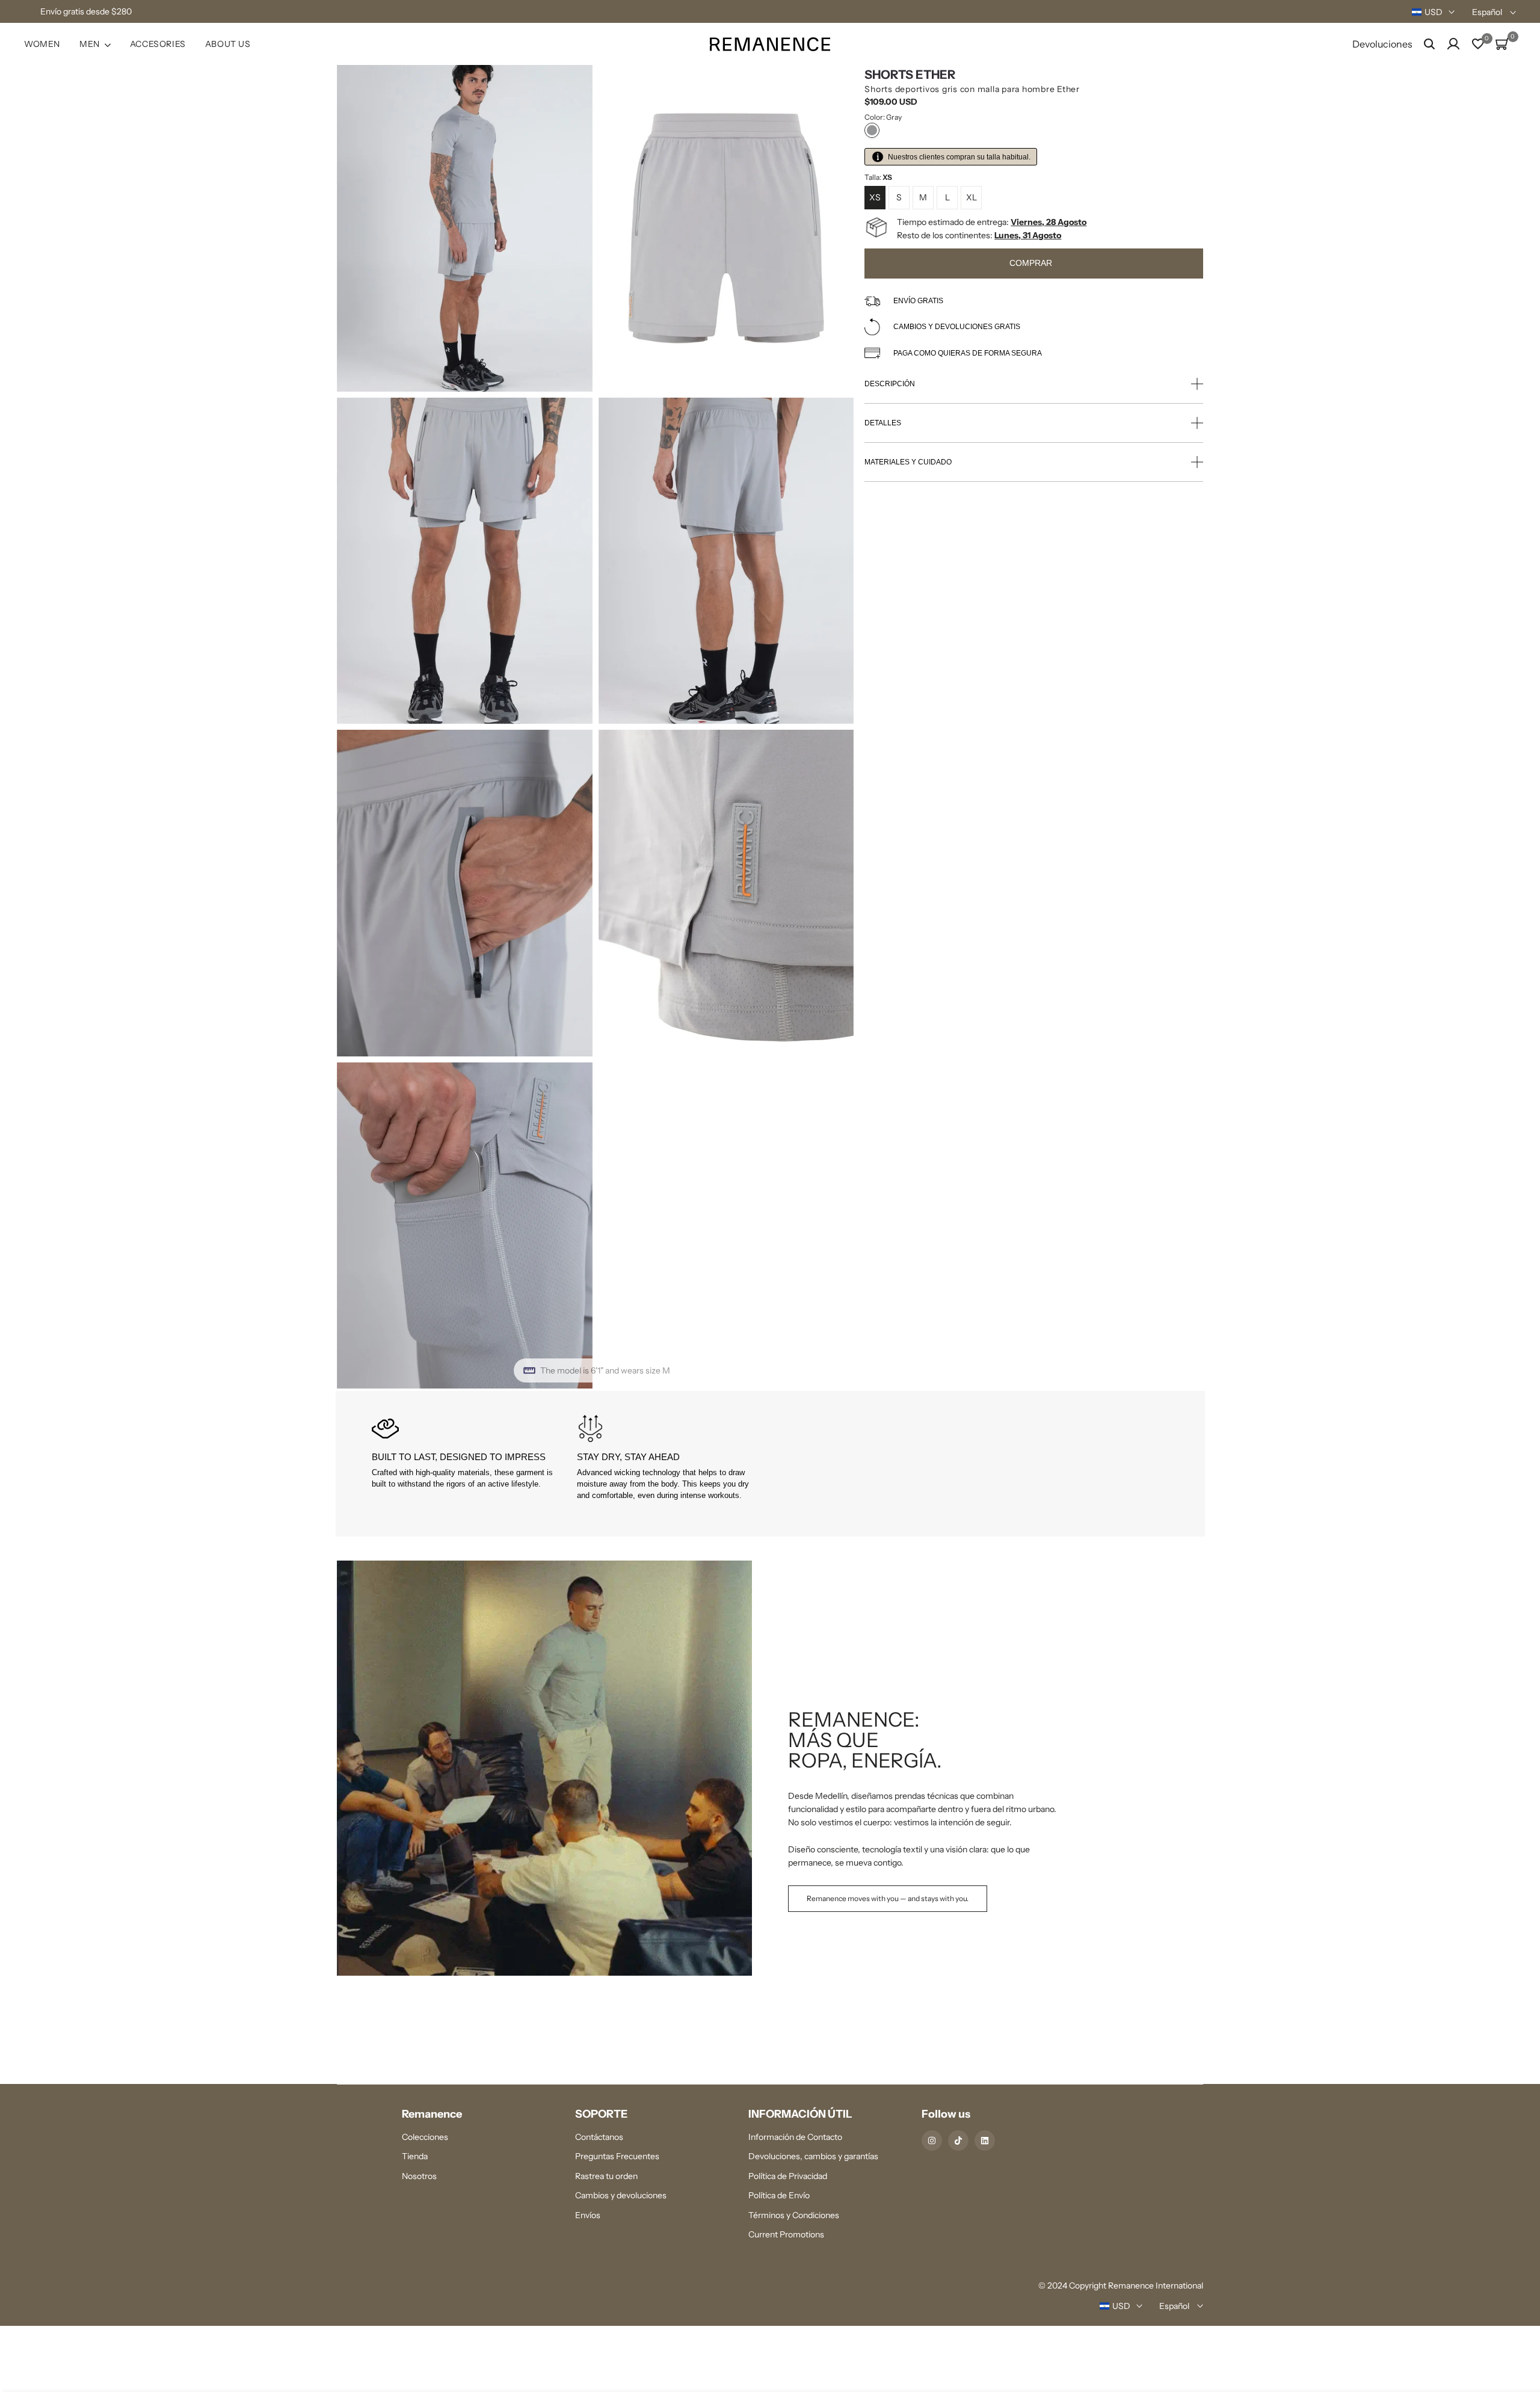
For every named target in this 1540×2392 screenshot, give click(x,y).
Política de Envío (779, 2195)
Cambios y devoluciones (621, 2195)
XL (972, 197)
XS (875, 197)
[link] (770, 1768)
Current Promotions (786, 2234)
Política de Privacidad (788, 2176)
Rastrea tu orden (606, 2176)
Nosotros (419, 2176)
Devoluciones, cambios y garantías (813, 2156)
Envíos (588, 2215)
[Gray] (872, 130)
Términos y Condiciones (794, 2215)
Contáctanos (599, 2137)
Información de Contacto (795, 2137)
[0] (1478, 44)
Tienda (415, 2156)
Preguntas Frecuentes (617, 2156)
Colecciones (425, 2137)
